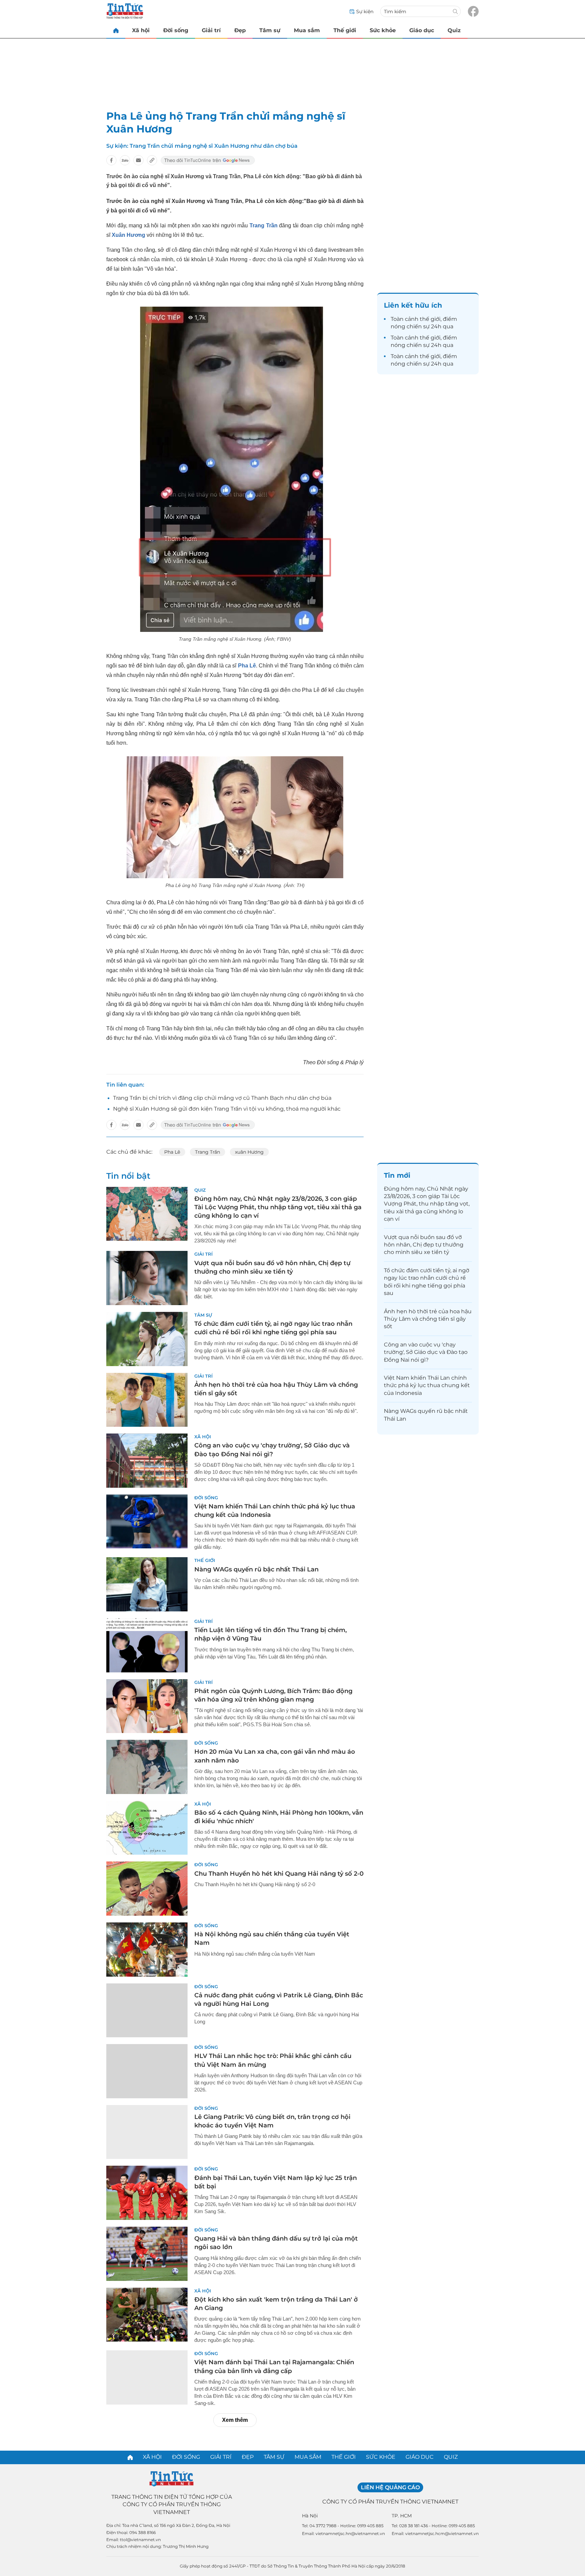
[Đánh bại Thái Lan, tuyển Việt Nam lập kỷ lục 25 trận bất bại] (147, 2193)
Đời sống (176, 30)
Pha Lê (172, 1152)
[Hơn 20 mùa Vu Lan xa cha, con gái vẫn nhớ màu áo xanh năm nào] (147, 1767)
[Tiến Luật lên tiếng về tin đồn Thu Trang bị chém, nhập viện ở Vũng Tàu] (147, 1645)
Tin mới (397, 1175)
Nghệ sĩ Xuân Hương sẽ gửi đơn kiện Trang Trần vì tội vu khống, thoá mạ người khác (227, 1109)
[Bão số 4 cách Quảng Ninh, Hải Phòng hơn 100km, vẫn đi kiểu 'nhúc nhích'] (147, 1828)
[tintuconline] (116, 30)
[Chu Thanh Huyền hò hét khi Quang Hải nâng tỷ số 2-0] (147, 1889)
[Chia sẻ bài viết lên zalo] (125, 160)
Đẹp (240, 30)
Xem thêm (235, 2420)
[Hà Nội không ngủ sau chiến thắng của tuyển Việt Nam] (147, 1950)
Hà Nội (310, 2516)
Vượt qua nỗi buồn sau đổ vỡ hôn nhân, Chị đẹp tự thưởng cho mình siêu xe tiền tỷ (424, 1245)
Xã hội (141, 30)
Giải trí (211, 30)
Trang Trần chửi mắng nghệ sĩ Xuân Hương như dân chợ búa (214, 146)
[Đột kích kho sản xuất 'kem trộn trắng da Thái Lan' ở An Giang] (147, 2315)
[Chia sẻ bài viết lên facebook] (111, 160)
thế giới (430, 319)
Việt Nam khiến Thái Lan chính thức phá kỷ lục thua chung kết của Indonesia (427, 1385)
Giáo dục (422, 30)
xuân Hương (249, 1152)
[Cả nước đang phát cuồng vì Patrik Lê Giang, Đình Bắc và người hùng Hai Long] (147, 2011)
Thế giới (345, 30)
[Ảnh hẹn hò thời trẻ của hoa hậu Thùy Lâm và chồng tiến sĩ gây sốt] (147, 1400)
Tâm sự (270, 30)
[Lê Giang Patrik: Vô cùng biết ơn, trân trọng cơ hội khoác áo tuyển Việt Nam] (147, 2132)
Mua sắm (307, 30)
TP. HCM (402, 2516)
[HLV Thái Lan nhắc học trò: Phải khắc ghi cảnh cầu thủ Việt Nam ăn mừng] (147, 2071)
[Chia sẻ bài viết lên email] (138, 160)
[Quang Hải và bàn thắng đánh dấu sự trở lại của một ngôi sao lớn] (147, 2254)
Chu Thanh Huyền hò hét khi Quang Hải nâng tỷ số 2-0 (279, 1874)
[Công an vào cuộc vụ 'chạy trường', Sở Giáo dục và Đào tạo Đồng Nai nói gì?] (147, 1461)
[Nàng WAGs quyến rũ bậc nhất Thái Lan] (147, 1584)
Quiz (454, 30)
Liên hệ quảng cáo (390, 2487)
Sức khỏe (383, 30)
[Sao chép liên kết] (152, 160)
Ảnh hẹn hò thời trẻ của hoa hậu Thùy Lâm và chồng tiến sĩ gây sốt (428, 1319)
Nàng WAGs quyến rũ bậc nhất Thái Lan (256, 1569)
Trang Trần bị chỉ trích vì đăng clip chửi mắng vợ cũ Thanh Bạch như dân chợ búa (222, 1098)
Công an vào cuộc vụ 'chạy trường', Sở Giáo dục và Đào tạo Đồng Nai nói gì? (426, 1352)
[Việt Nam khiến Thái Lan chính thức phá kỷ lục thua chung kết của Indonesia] (147, 1522)
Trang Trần (208, 1152)
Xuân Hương (128, 235)
